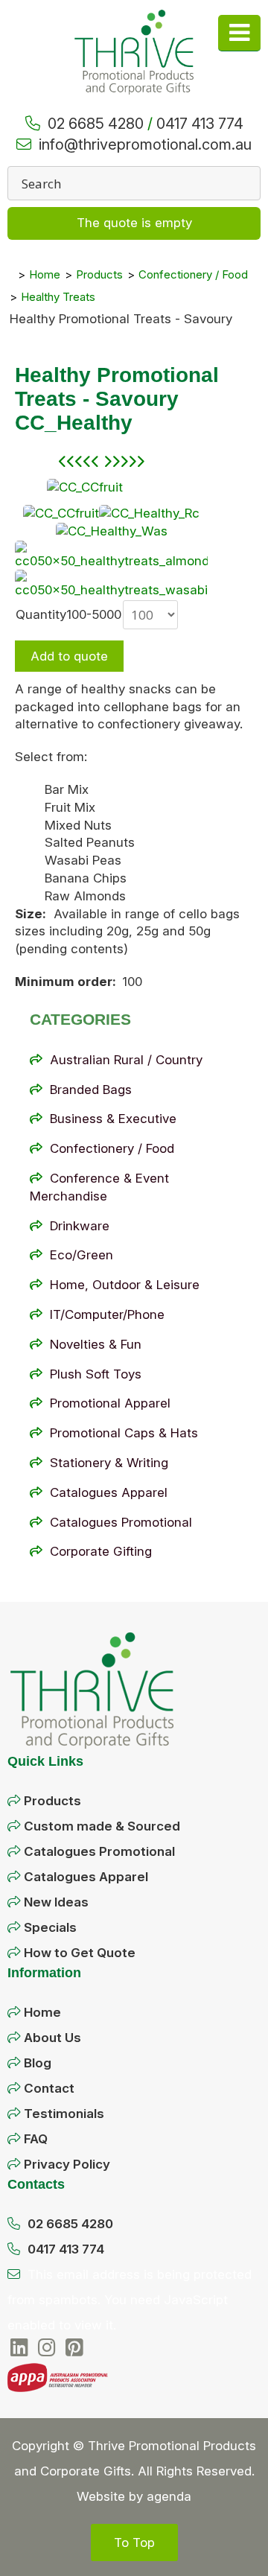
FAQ (36, 2139)
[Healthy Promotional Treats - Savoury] (85, 487)
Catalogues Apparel (109, 1492)
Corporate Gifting (101, 1551)
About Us (52, 2038)
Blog (38, 2063)
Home (42, 2012)
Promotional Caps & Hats (124, 1433)
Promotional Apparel (110, 1403)
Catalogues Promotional (121, 1522)
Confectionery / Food (112, 1148)
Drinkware (80, 1226)
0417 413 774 (200, 124)
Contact (49, 2088)
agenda (169, 2496)
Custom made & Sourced (102, 1826)
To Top (134, 2542)
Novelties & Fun (96, 1344)
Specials (50, 1927)
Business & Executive (113, 1119)
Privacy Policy (67, 2164)
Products (52, 1801)
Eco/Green (82, 1255)
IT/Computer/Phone (107, 1314)
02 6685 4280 (96, 124)
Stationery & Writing (109, 1463)
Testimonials (64, 2114)
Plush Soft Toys (96, 1374)
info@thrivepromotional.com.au (145, 144)
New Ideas (56, 1902)
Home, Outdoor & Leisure (125, 1285)
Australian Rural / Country (126, 1060)
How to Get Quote (80, 1953)
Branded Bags (91, 1090)
